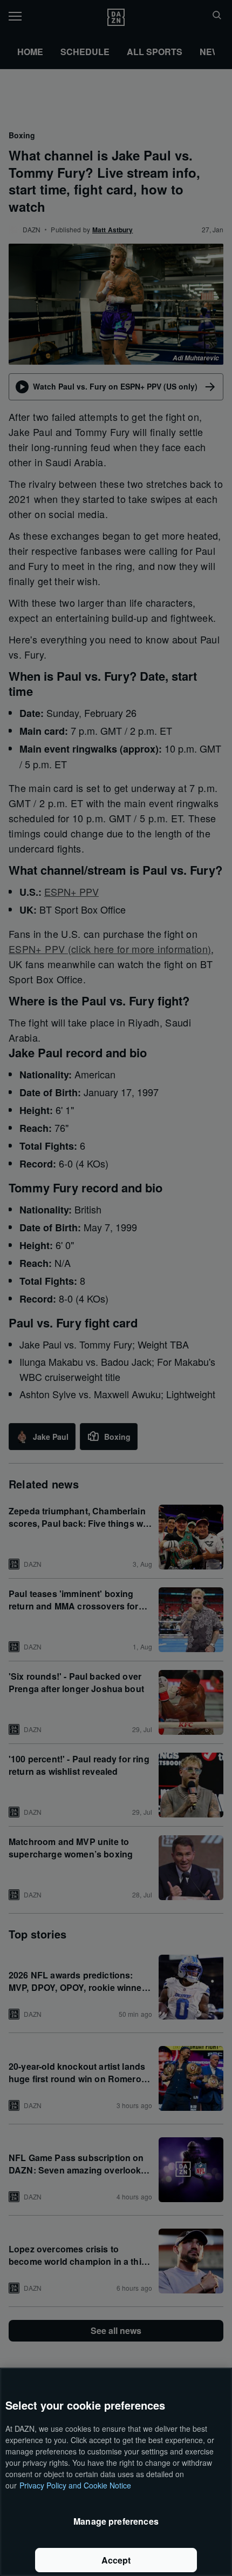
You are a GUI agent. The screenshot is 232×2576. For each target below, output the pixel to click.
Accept (116, 2560)
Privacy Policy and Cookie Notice (75, 2485)
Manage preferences (116, 2521)
